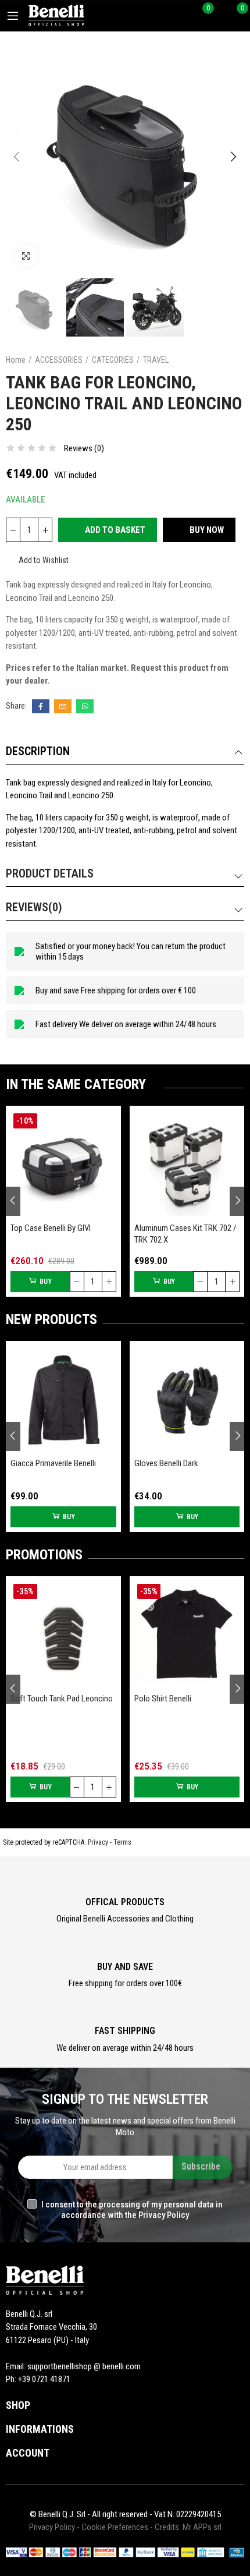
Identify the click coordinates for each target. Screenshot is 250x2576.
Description (38, 751)
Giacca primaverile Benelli (53, 1463)
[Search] (185, 16)
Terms (122, 1842)
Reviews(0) (34, 907)
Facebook (41, 706)
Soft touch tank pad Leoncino (62, 1699)
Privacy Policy (52, 2527)
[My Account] (219, 16)
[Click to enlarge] (26, 256)
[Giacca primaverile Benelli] (63, 1399)
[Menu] (13, 16)
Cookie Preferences (115, 2527)
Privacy (98, 1842)
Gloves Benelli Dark (166, 1463)
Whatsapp (85, 706)
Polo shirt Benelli (163, 1699)
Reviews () (84, 449)
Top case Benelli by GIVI (51, 1228)
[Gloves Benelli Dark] (187, 1399)
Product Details (50, 873)
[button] (17, 157)
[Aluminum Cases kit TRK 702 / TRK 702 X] (187, 1163)
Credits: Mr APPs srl (188, 2527)
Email (63, 706)
